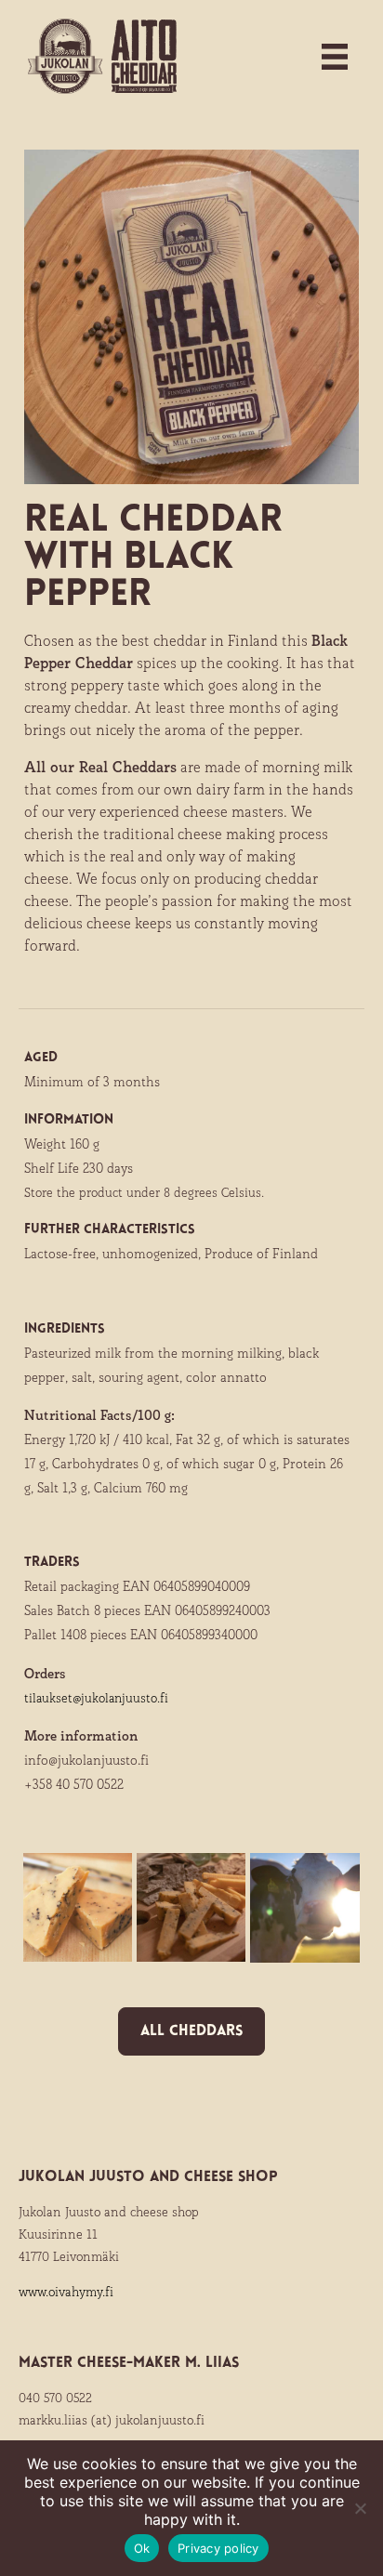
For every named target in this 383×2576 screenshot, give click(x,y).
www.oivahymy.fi (66, 2292)
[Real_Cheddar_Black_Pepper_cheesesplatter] (191, 1910)
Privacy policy (218, 2548)
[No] (360, 2508)
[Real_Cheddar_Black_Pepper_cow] (305, 1911)
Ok (142, 2548)
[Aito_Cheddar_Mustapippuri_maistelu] (78, 1910)
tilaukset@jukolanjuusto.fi (96, 1698)
